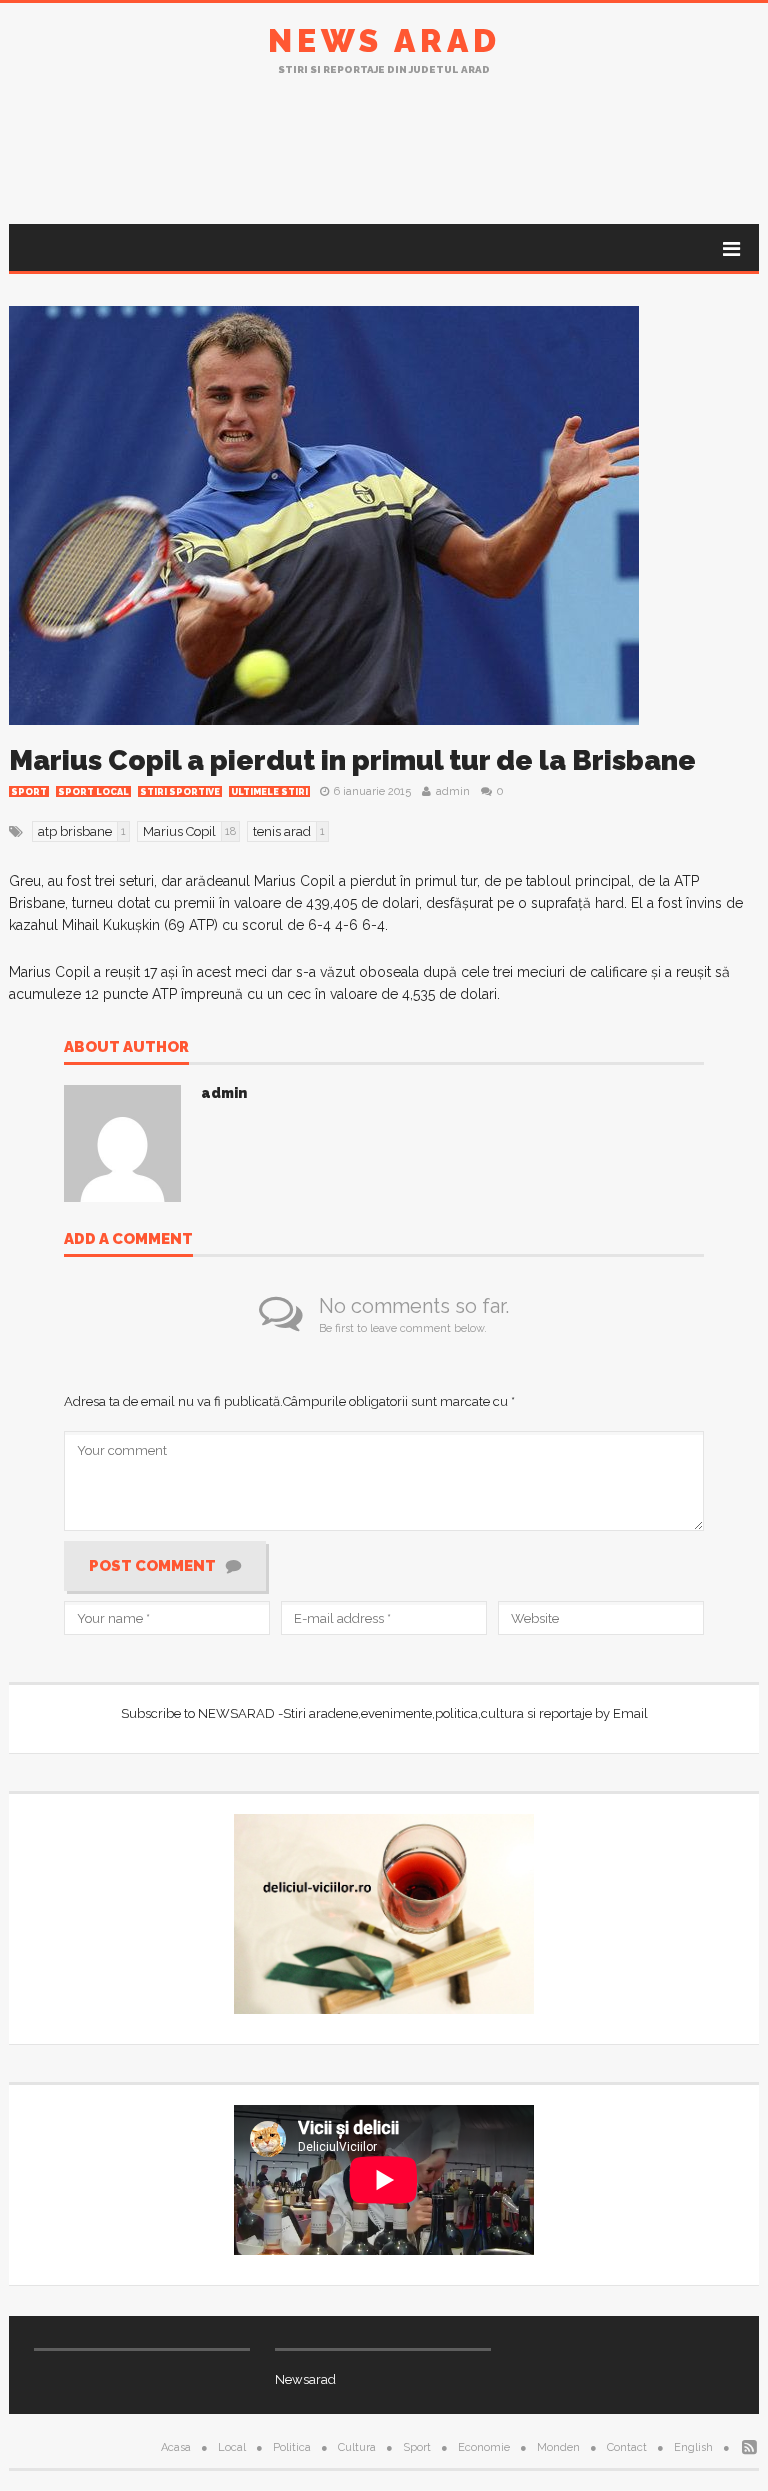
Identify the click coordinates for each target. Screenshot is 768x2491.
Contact (627, 2447)
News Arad (384, 40)
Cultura (357, 2447)
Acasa (176, 2447)
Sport (29, 792)
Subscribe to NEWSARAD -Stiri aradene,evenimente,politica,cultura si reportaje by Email (384, 1713)
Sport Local (93, 792)
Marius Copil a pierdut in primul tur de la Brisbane (352, 760)
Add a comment (128, 1240)
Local (232, 2447)
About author (126, 1048)
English (693, 2447)
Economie (484, 2447)
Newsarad (305, 2379)
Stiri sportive (180, 792)
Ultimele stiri (269, 792)
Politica (292, 2447)
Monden (558, 2447)
